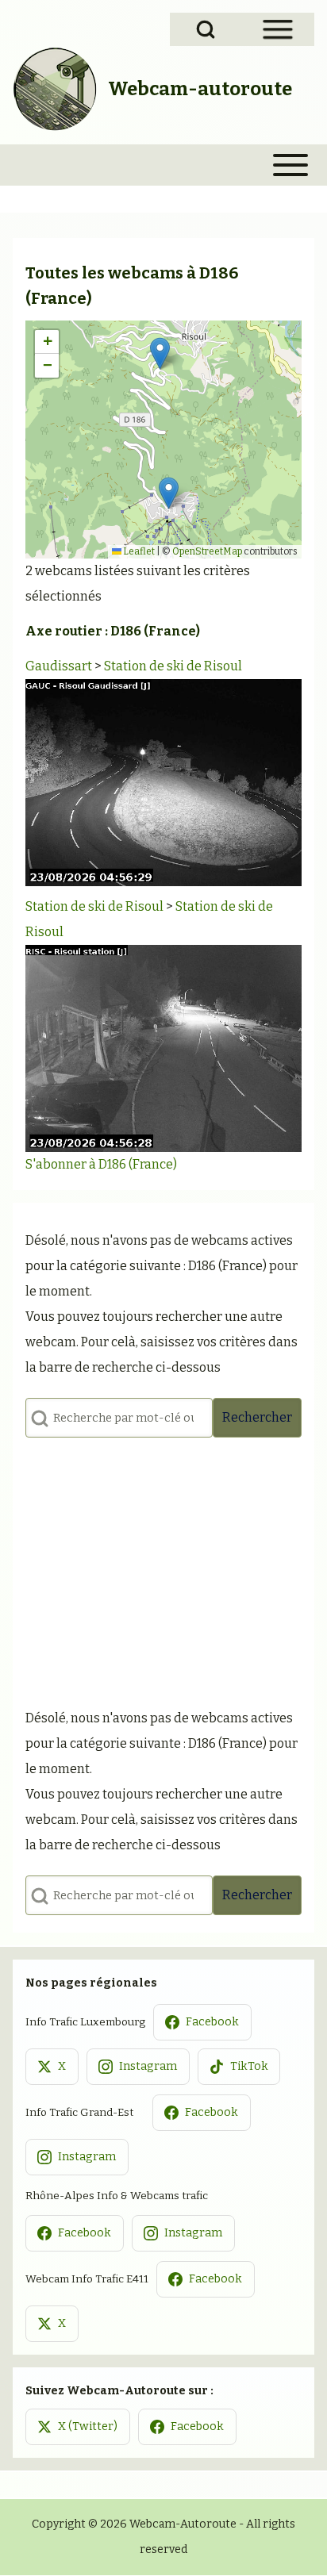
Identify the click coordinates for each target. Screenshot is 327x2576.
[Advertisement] (163, 1568)
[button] (160, 353)
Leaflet (138, 551)
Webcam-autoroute (200, 89)
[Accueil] (56, 89)
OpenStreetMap (207, 551)
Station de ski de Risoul (173, 666)
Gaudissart (59, 666)
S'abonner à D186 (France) (101, 1164)
